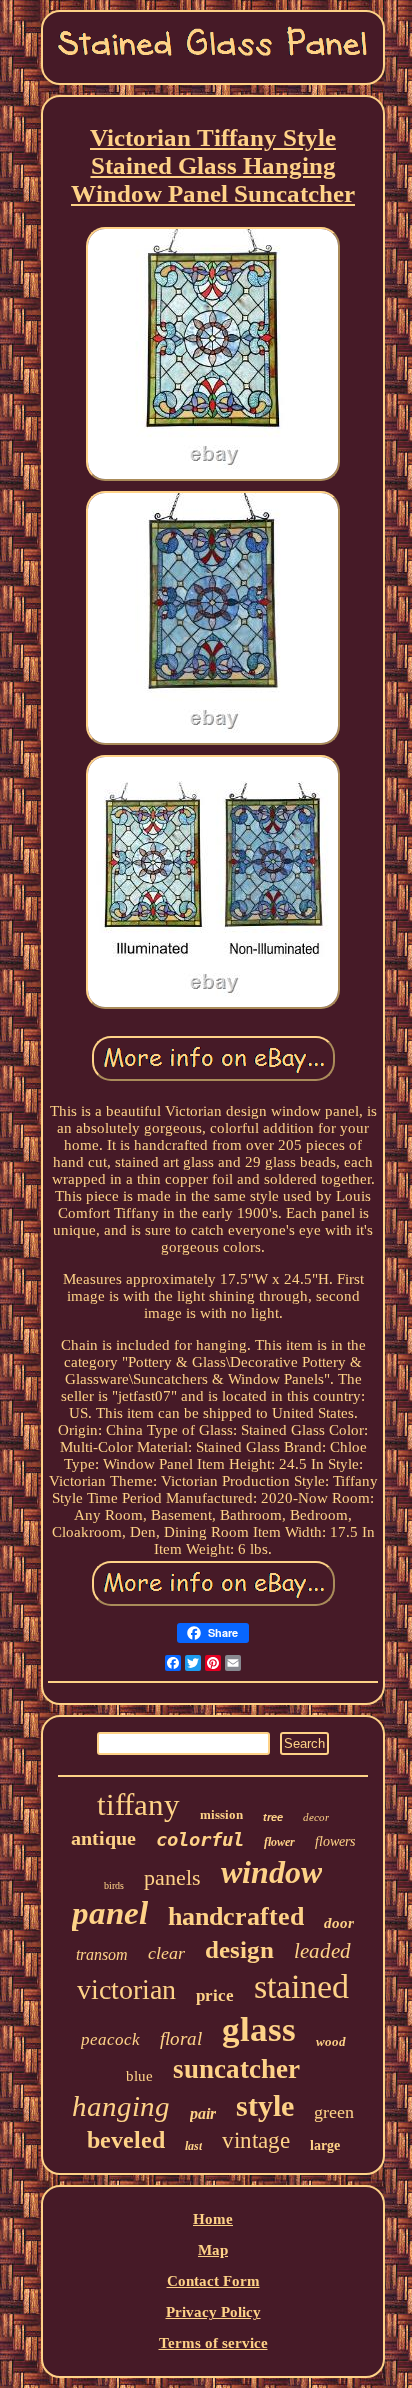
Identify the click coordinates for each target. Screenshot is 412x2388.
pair (203, 2113)
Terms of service (213, 2343)
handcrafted (236, 1916)
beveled (126, 2140)
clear (166, 1953)
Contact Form (213, 2281)
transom (102, 1954)
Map (213, 2250)
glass (259, 2029)
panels (172, 1877)
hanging (121, 2106)
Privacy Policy (213, 2312)
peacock (110, 2039)
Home (213, 2219)
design (239, 1949)
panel (110, 1913)
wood (331, 2041)
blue (139, 2076)
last (193, 2146)
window (271, 1872)
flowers (335, 1841)
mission (221, 1814)
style (265, 2105)
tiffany (138, 1804)
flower (279, 1842)
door (339, 1923)
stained (301, 1986)
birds (114, 1885)
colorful (200, 1839)
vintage (256, 2140)
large (325, 2145)
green (334, 2112)
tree (273, 1817)
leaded (322, 1951)
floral (181, 2038)
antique (103, 1838)
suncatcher (236, 2069)
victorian (126, 1989)
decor (316, 1817)
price (215, 1995)
